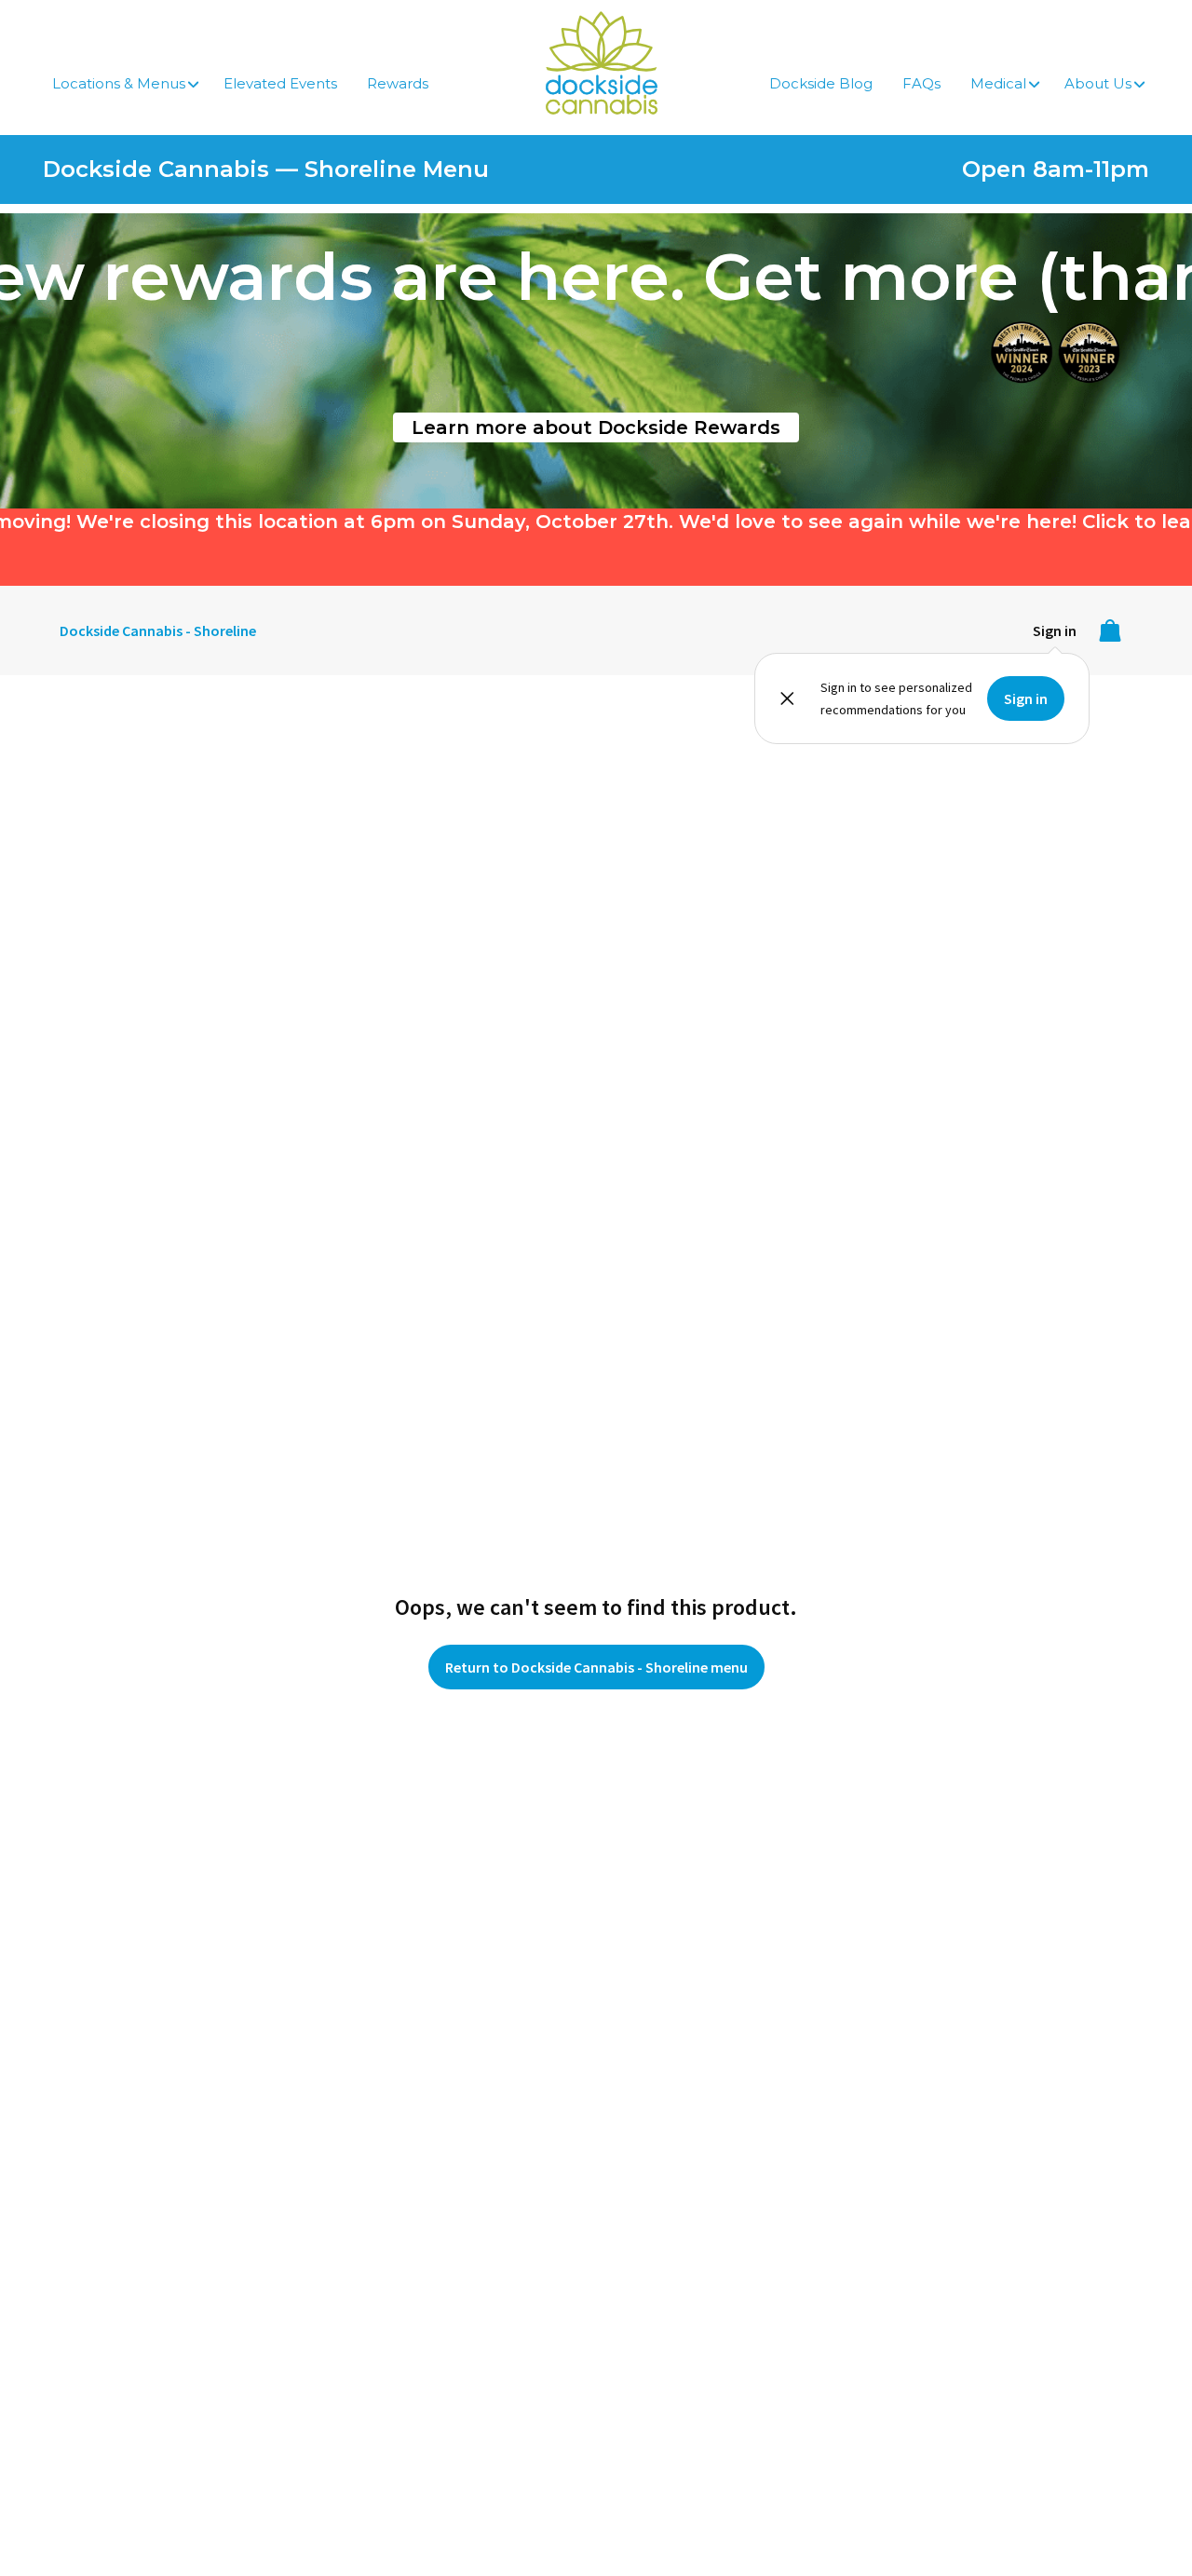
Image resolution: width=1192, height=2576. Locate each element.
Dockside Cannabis (602, 63)
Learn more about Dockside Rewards (596, 427)
